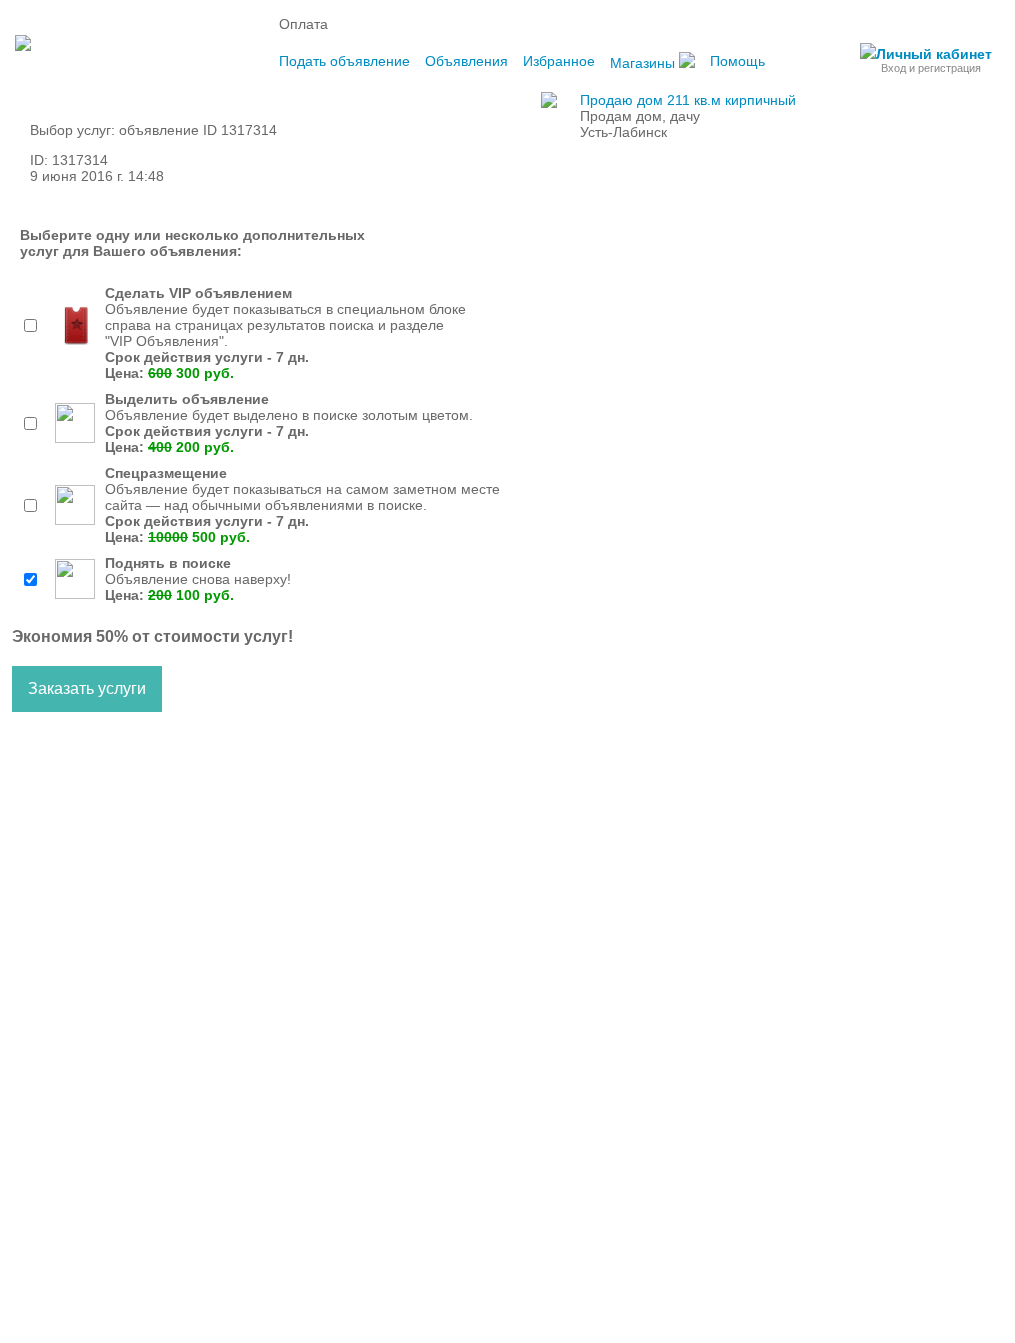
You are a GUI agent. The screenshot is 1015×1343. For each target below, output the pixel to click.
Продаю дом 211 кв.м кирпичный (688, 100)
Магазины (644, 63)
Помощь (737, 61)
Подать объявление (344, 61)
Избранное (559, 61)
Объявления (466, 61)
